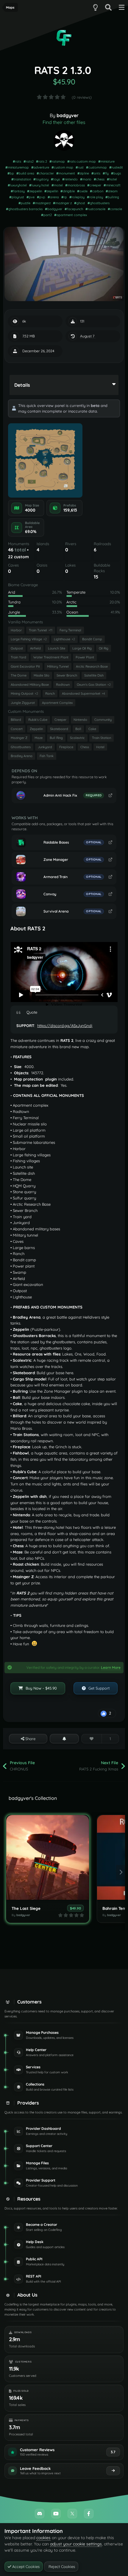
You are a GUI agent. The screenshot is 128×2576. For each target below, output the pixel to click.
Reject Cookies (61, 2566)
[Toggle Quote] (21, 1012)
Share (30, 1739)
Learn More (111, 1667)
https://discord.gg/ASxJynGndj (65, 1026)
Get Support (98, 1688)
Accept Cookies (25, 2566)
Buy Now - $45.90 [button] (41, 1688)
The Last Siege (26, 1908)
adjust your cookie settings (76, 2544)
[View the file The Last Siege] (48, 1857)
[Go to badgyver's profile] (64, 140)
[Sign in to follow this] (64, 1739)
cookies (43, 2538)
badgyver (68, 115)
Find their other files (64, 122)
